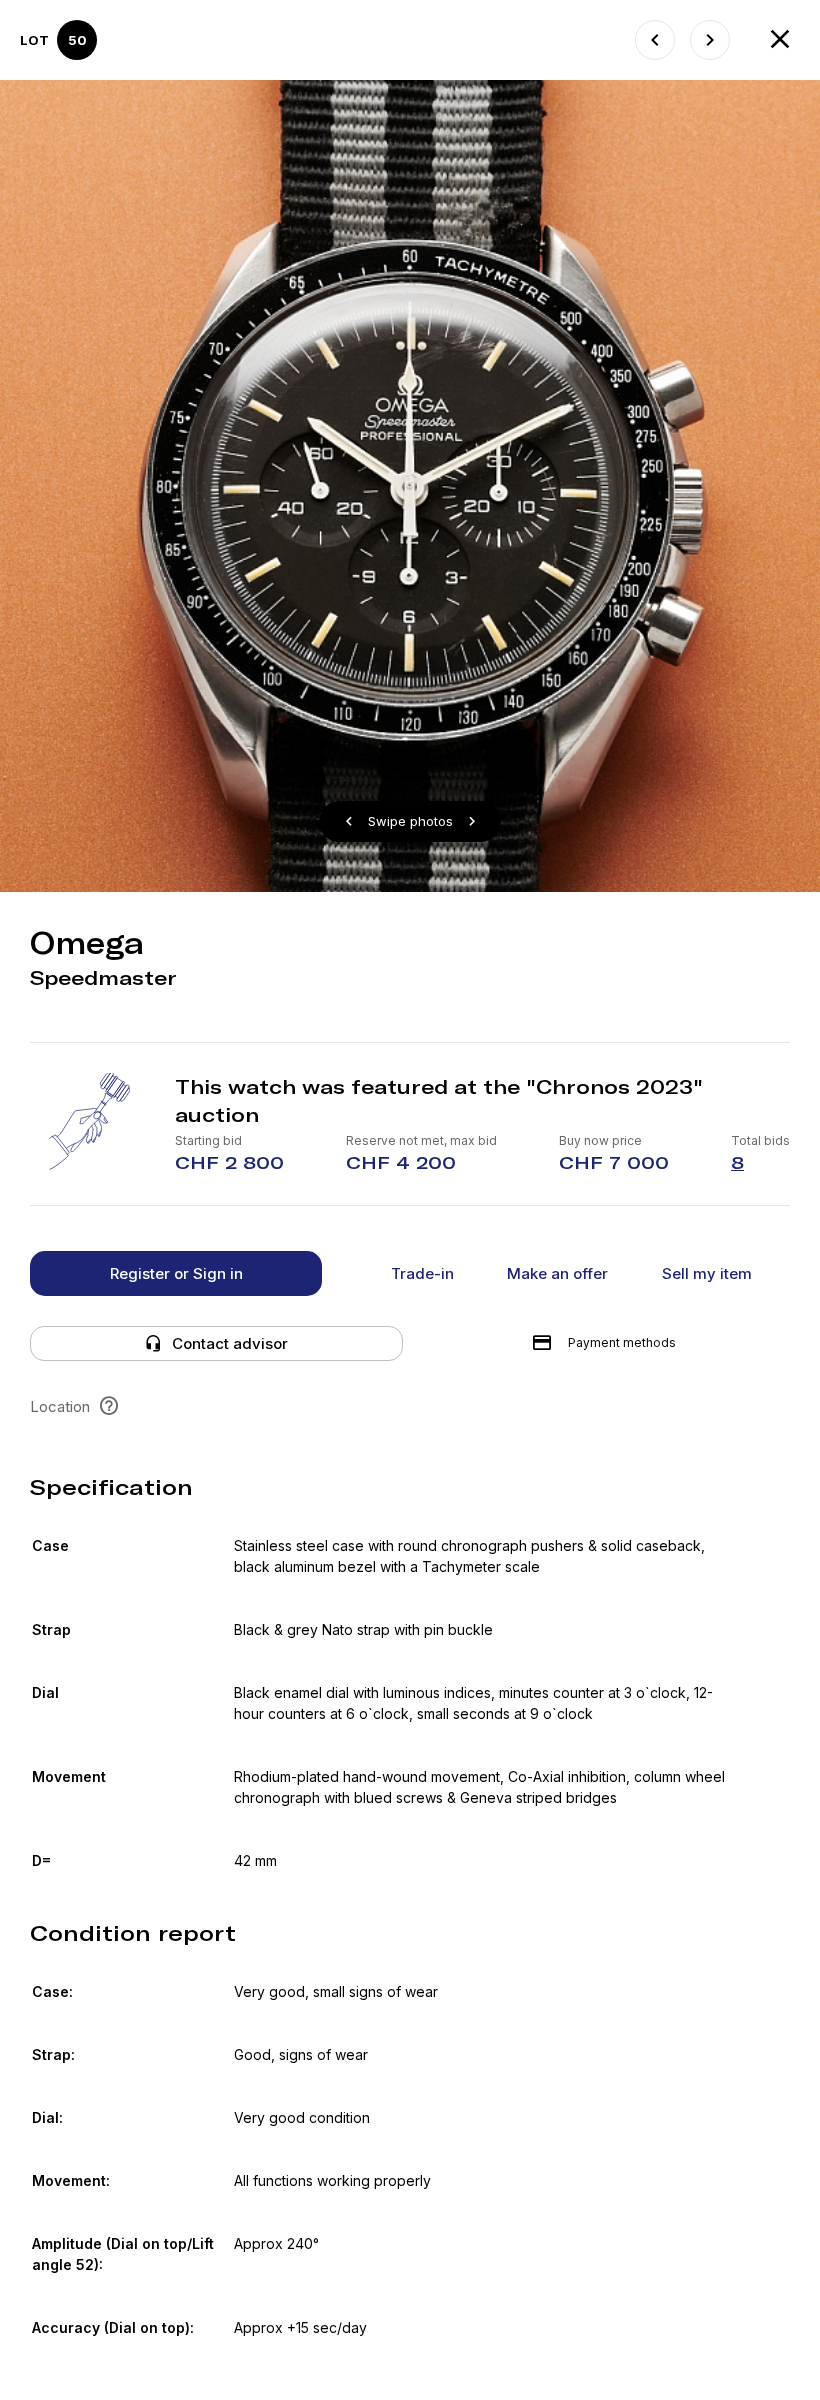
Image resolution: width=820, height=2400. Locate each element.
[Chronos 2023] (780, 40)
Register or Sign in (176, 1273)
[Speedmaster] (655, 40)
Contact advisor (230, 1343)
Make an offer (557, 1273)
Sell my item (707, 1273)
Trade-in (422, 1273)
